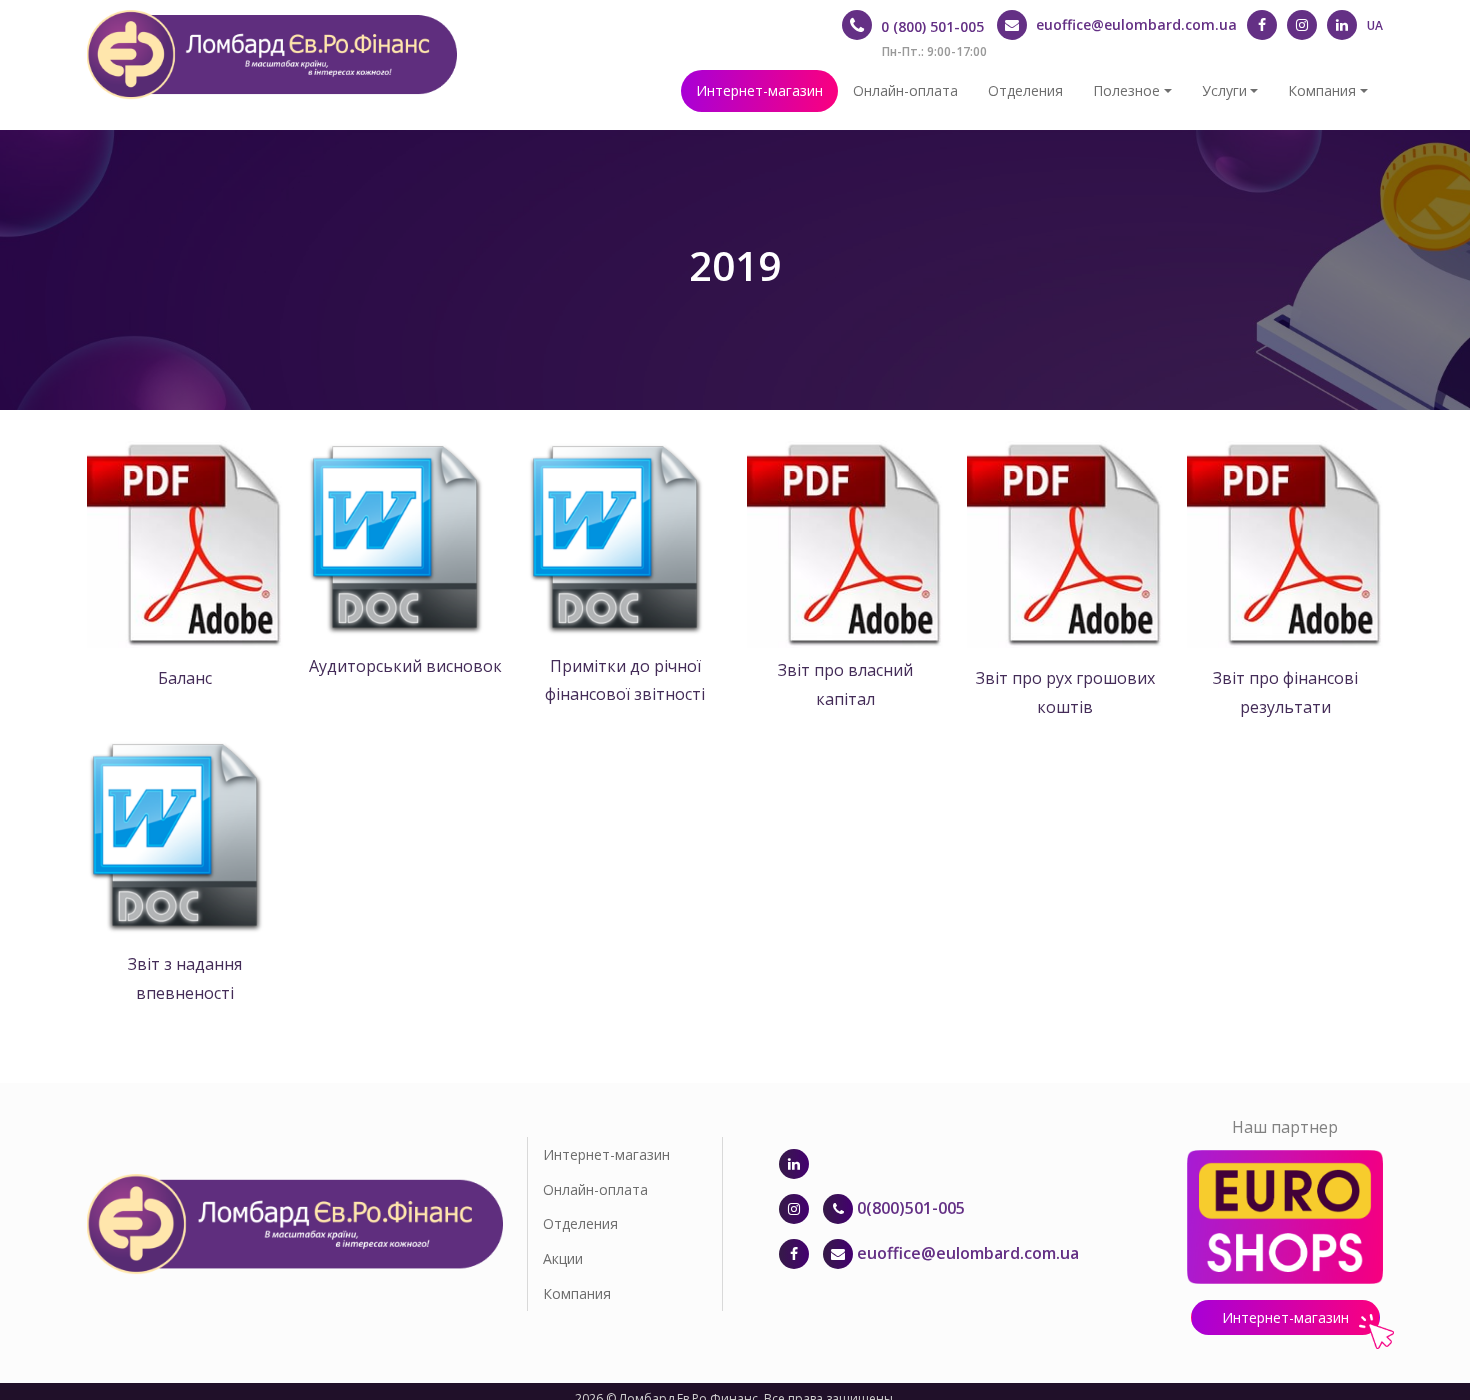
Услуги (1224, 90)
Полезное (1126, 90)
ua (1375, 25)
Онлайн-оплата (905, 90)
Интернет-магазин (759, 90)
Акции (563, 1258)
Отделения (1025, 90)
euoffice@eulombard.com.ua (968, 1253)
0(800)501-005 (909, 1208)
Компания (1322, 90)
